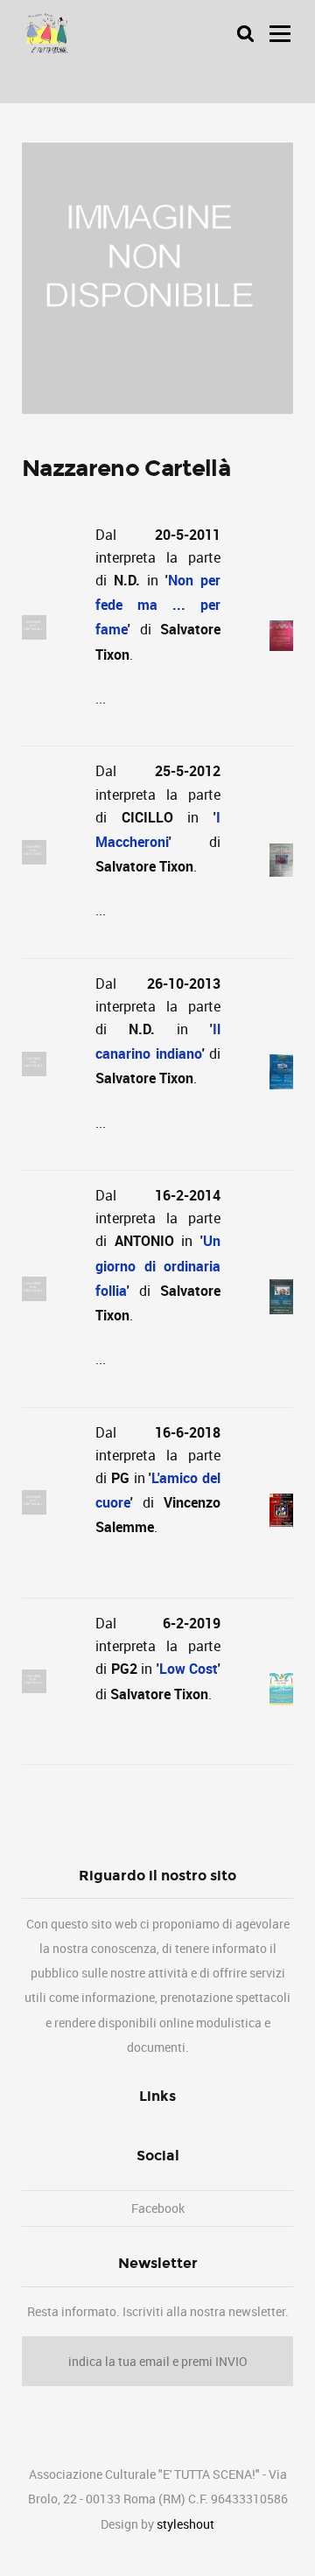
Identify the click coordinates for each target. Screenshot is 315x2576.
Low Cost (189, 1669)
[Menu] (280, 33)
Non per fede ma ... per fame (158, 605)
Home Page (45, 34)
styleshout (185, 2524)
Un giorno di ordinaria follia (158, 1265)
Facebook (158, 2208)
